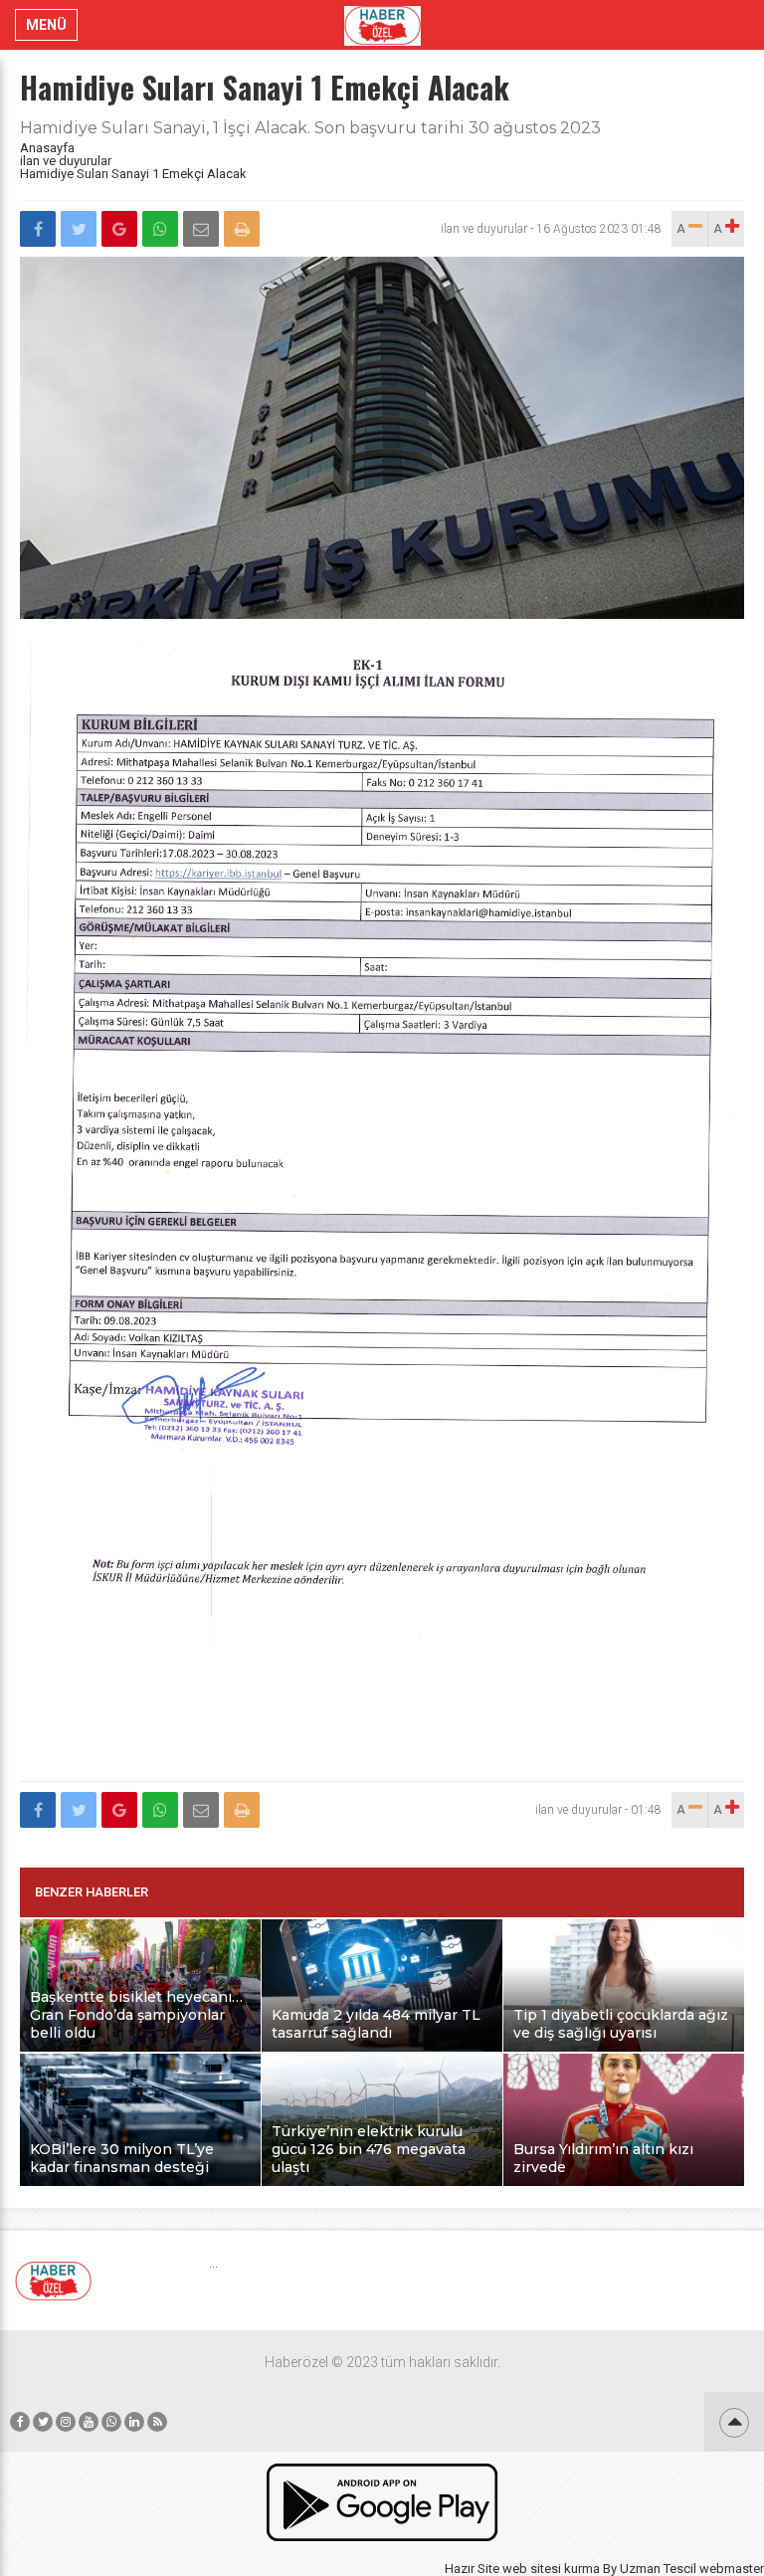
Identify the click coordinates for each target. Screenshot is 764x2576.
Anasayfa (47, 148)
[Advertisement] (382, 1723)
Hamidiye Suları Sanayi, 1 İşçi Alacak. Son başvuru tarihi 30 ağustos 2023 (310, 128)
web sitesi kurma (551, 2569)
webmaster (732, 2569)
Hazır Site (472, 2569)
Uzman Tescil (658, 2569)
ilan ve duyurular (66, 161)
